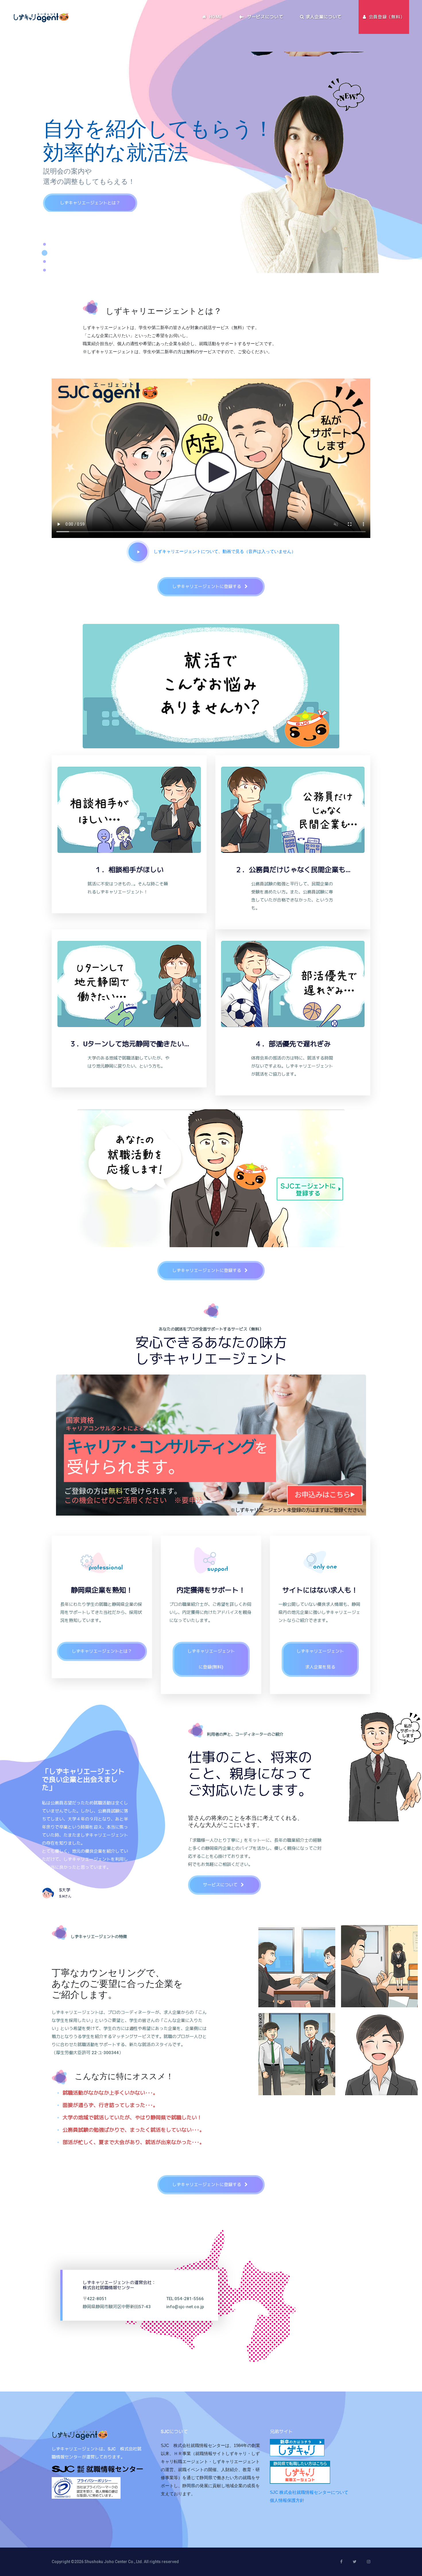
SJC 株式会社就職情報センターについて (309, 2492)
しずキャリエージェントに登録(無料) (211, 1659)
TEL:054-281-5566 (185, 2298)
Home (215, 17)
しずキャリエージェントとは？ (102, 1651)
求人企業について (323, 17)
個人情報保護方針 (287, 2500)
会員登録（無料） (386, 17)
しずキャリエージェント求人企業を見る (320, 1659)
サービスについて (264, 17)
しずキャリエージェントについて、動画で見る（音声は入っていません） (222, 551)
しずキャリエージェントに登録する (95, 202)
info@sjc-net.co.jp (185, 2306)
